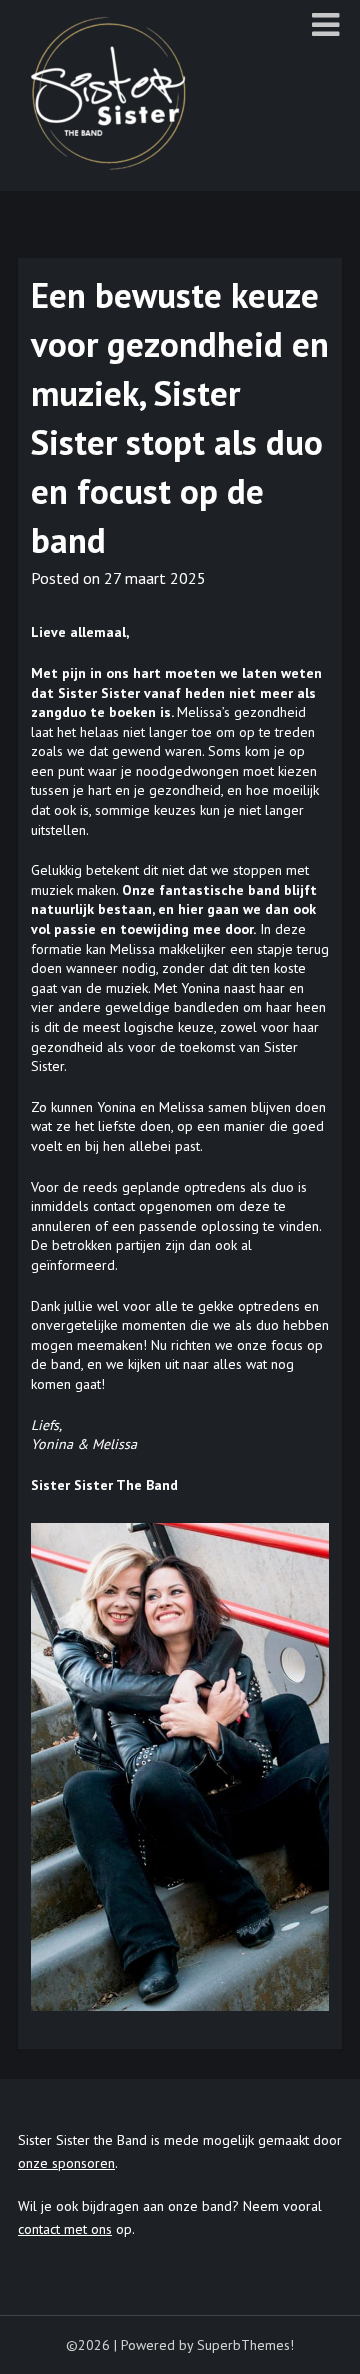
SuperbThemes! (245, 2345)
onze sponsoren (66, 2163)
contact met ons (65, 2229)
